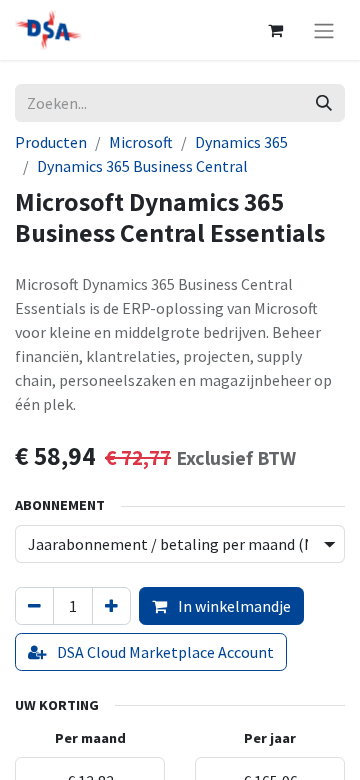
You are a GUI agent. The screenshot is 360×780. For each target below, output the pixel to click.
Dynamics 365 (241, 142)
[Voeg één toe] (111, 606)
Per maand (90, 738)
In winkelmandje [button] (233, 606)
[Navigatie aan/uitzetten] (324, 30)
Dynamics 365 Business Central (142, 166)
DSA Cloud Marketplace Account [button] (164, 652)
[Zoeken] (324, 103)
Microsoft (141, 142)
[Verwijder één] (34, 606)
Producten (51, 142)
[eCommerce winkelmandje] (275, 30)
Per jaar (270, 738)
